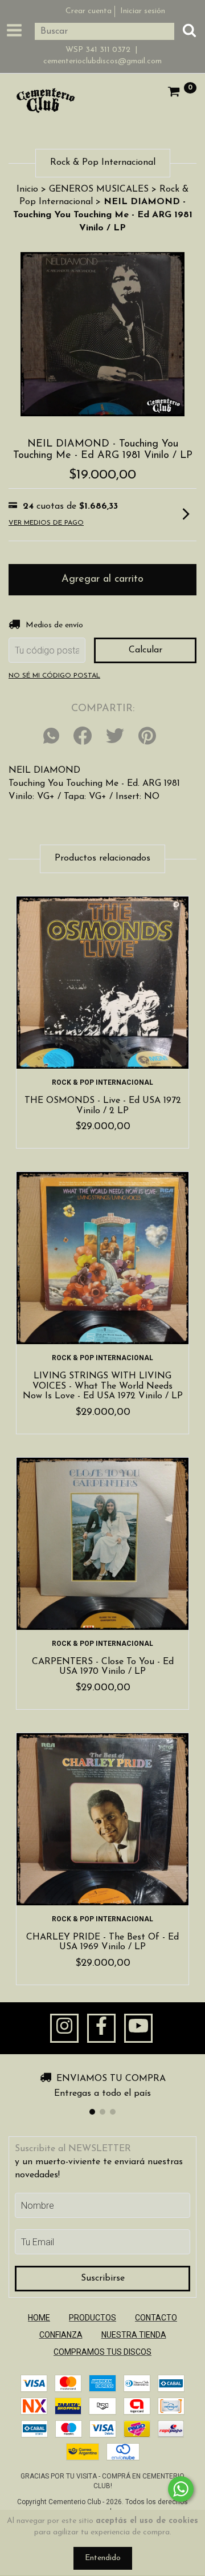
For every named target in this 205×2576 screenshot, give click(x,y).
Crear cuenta (89, 11)
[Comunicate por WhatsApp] (181, 2489)
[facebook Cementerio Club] (101, 2029)
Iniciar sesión (143, 11)
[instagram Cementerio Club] (64, 2029)
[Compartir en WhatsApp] (54, 737)
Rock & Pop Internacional (102, 1082)
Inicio (27, 189)
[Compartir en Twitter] (115, 737)
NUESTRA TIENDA (134, 2335)
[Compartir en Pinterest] (147, 737)
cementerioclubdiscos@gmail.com (102, 61)
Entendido (103, 2558)
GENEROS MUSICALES (99, 189)
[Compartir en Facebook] (83, 737)
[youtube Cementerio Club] (138, 2029)
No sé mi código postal (54, 676)
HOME (39, 2318)
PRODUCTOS (93, 2318)
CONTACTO (156, 2318)
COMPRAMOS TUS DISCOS (102, 2352)
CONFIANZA (61, 2335)
